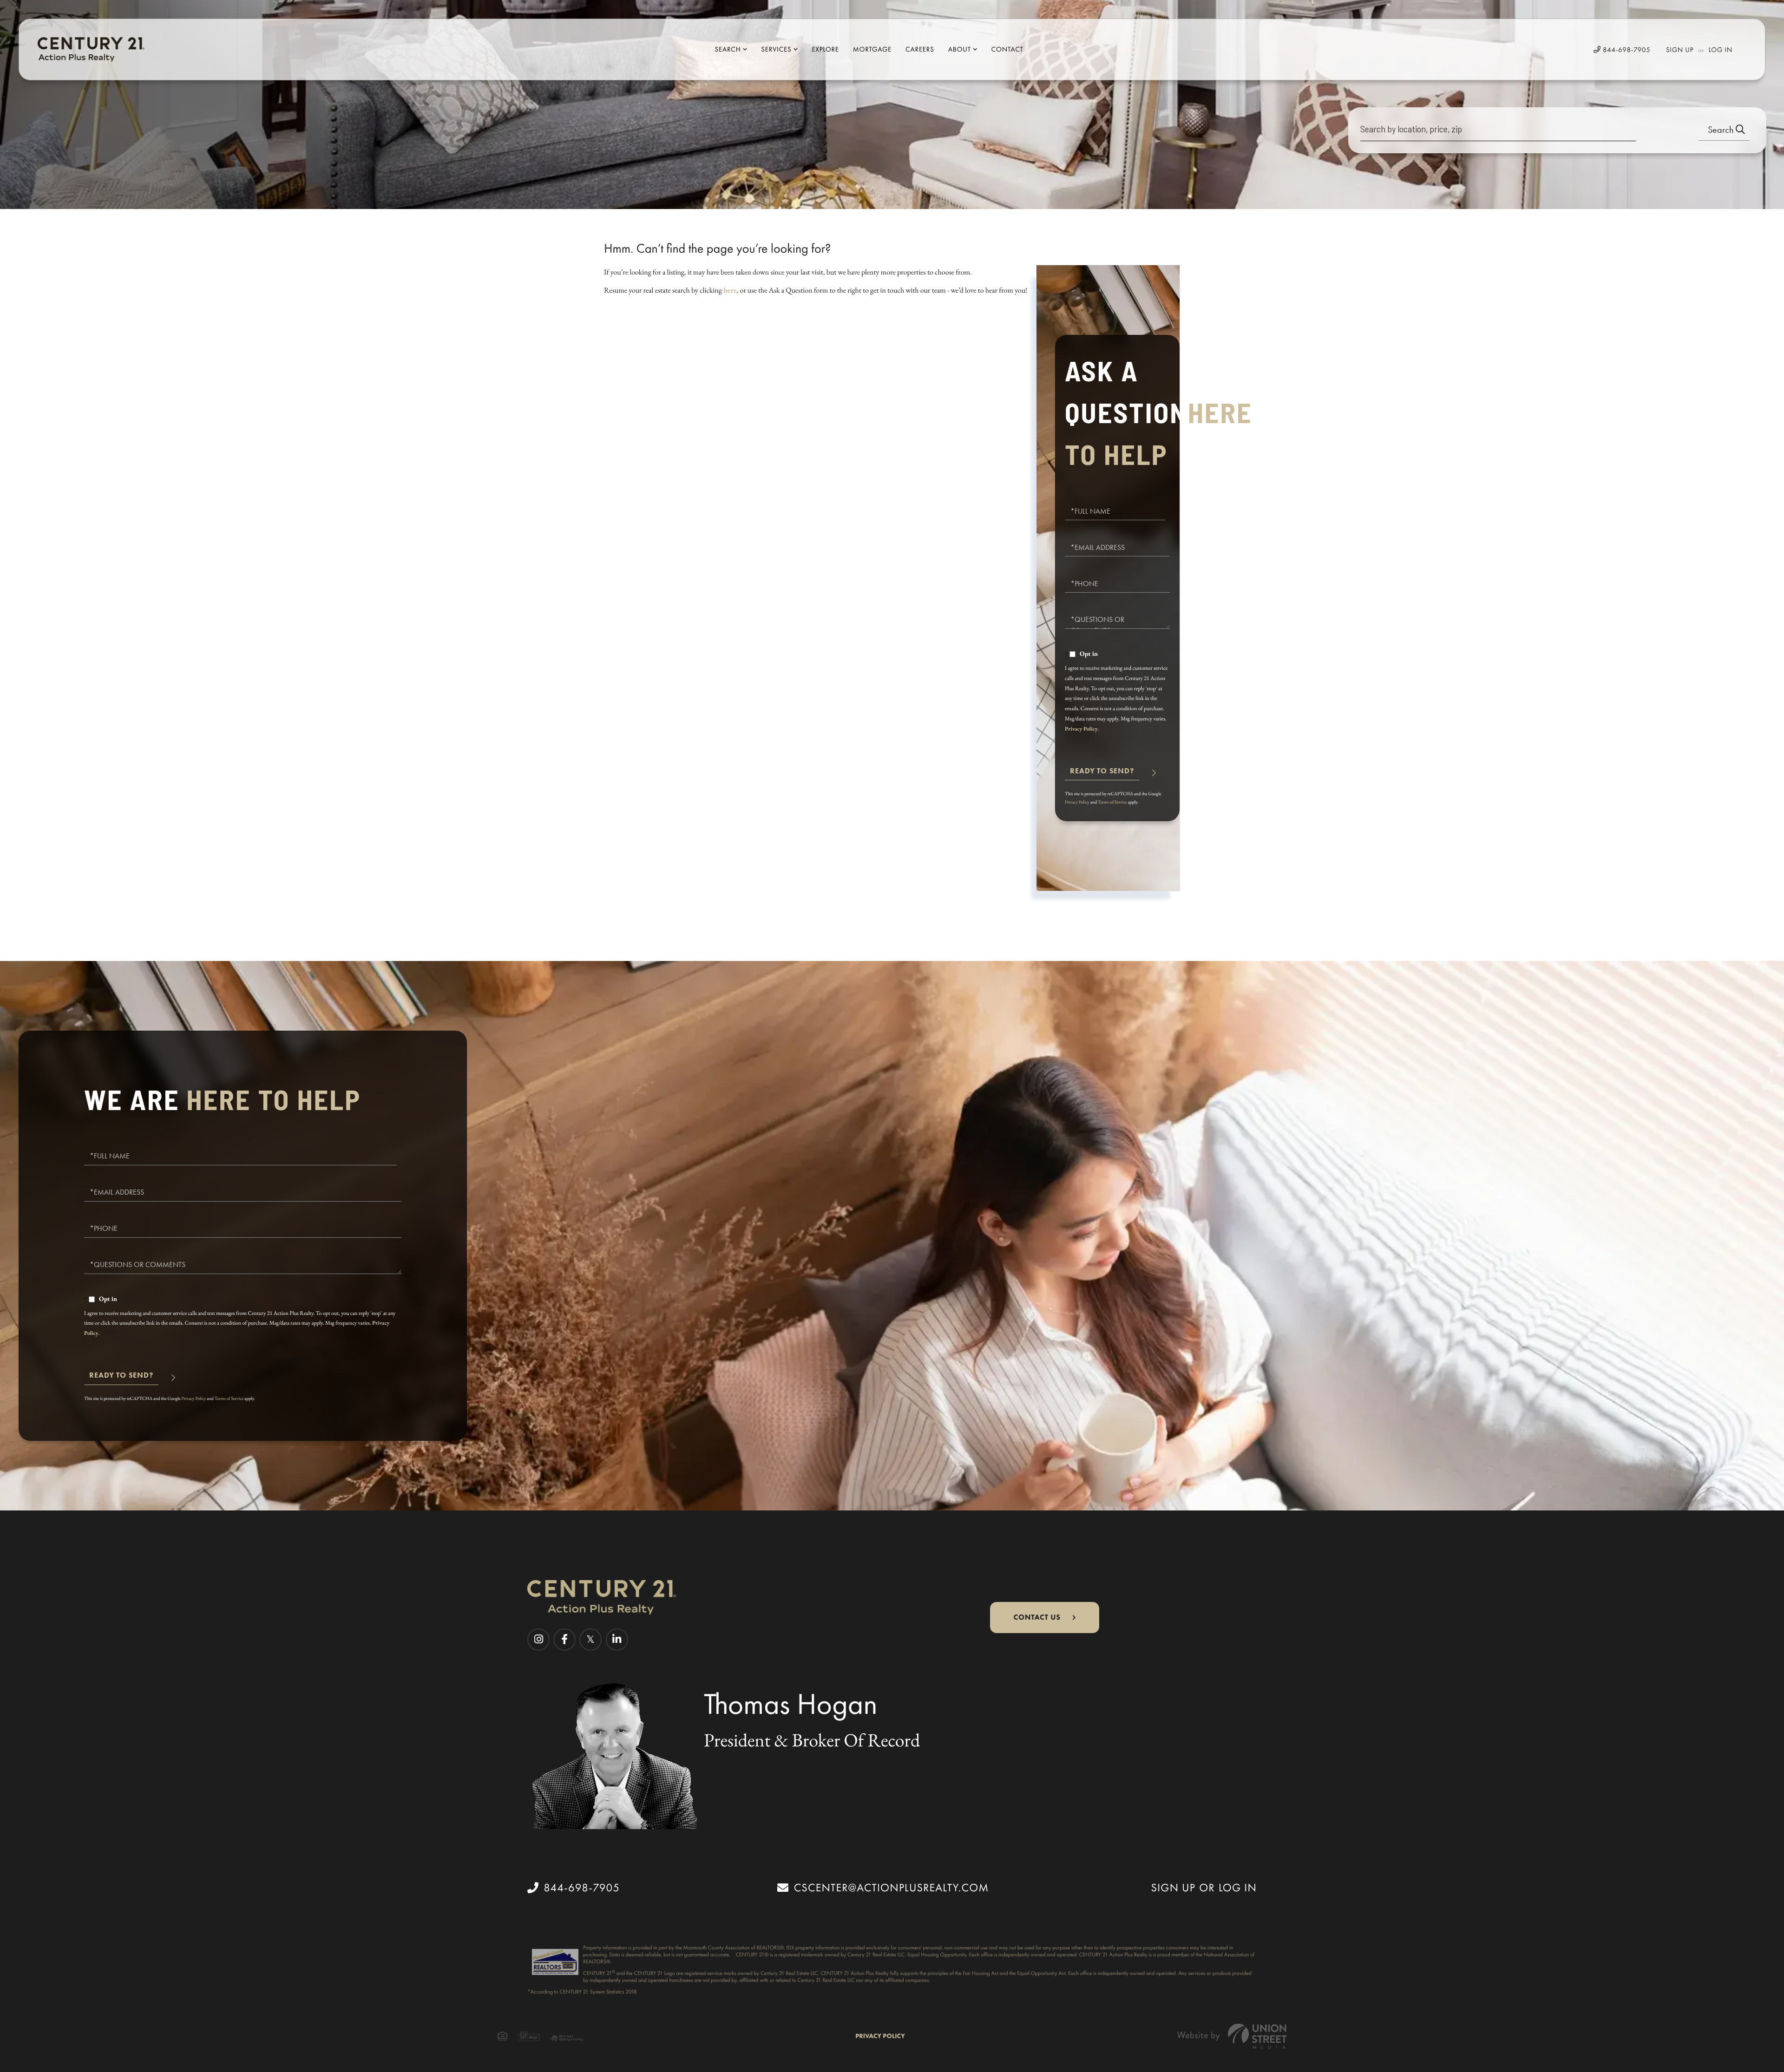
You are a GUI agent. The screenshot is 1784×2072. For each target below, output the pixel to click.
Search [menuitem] (728, 49)
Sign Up (1680, 50)
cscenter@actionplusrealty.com (891, 1888)
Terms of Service (1112, 802)
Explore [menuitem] (825, 49)
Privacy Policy (1081, 729)
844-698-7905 (1626, 50)
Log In (1721, 50)
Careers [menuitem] (920, 49)
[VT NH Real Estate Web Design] (1232, 2036)
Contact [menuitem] (1007, 49)
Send (1102, 775)
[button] (1724, 130)
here (730, 290)
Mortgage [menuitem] (872, 49)
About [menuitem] (960, 49)
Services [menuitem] (776, 49)
